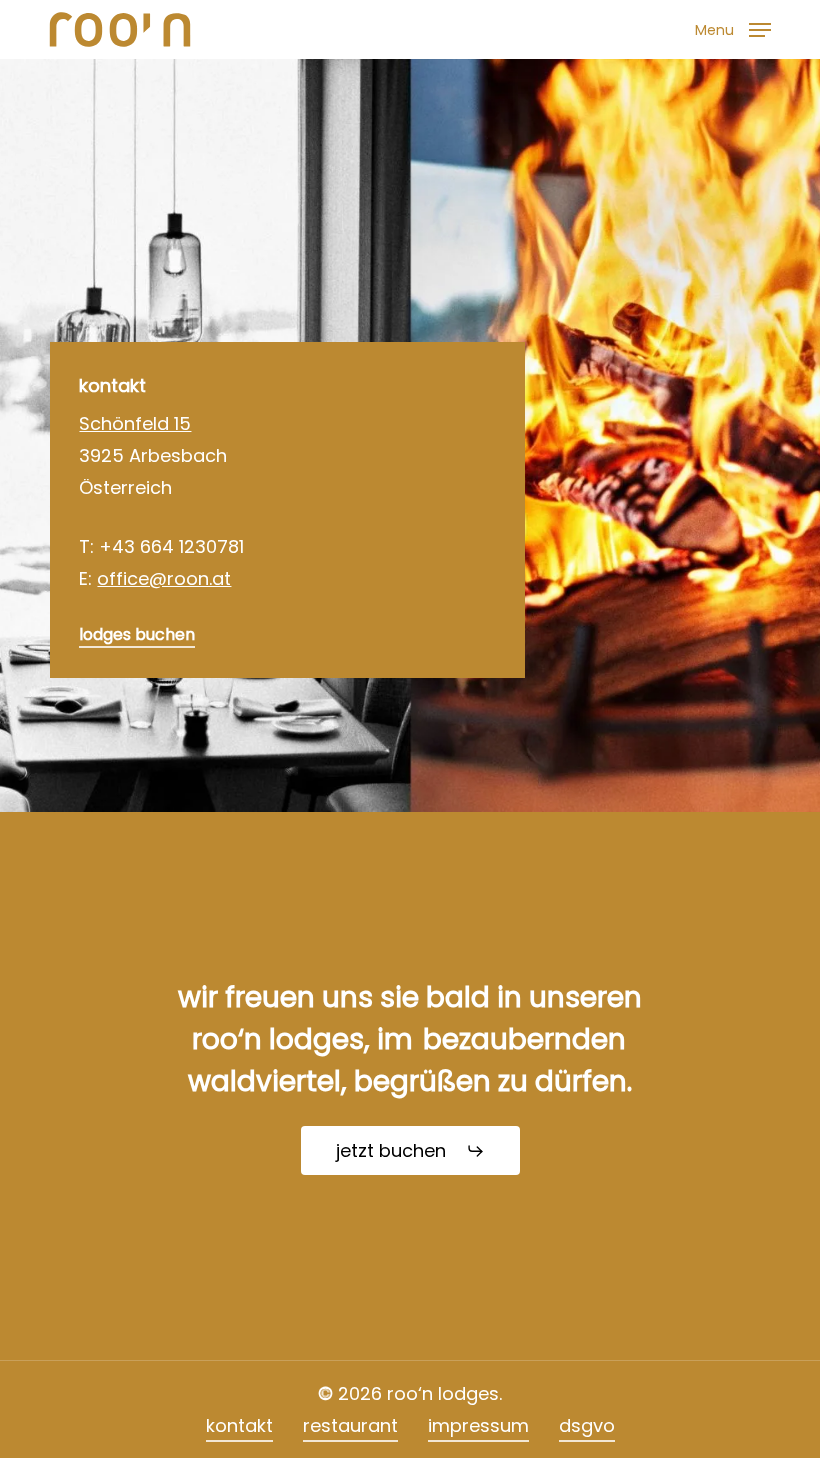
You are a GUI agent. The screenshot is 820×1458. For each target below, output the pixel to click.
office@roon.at (164, 578)
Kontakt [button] (239, 1425)
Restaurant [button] (350, 1425)
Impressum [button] (478, 1425)
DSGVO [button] (587, 1425)
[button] (733, 27)
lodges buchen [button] (137, 634)
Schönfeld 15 (135, 423)
